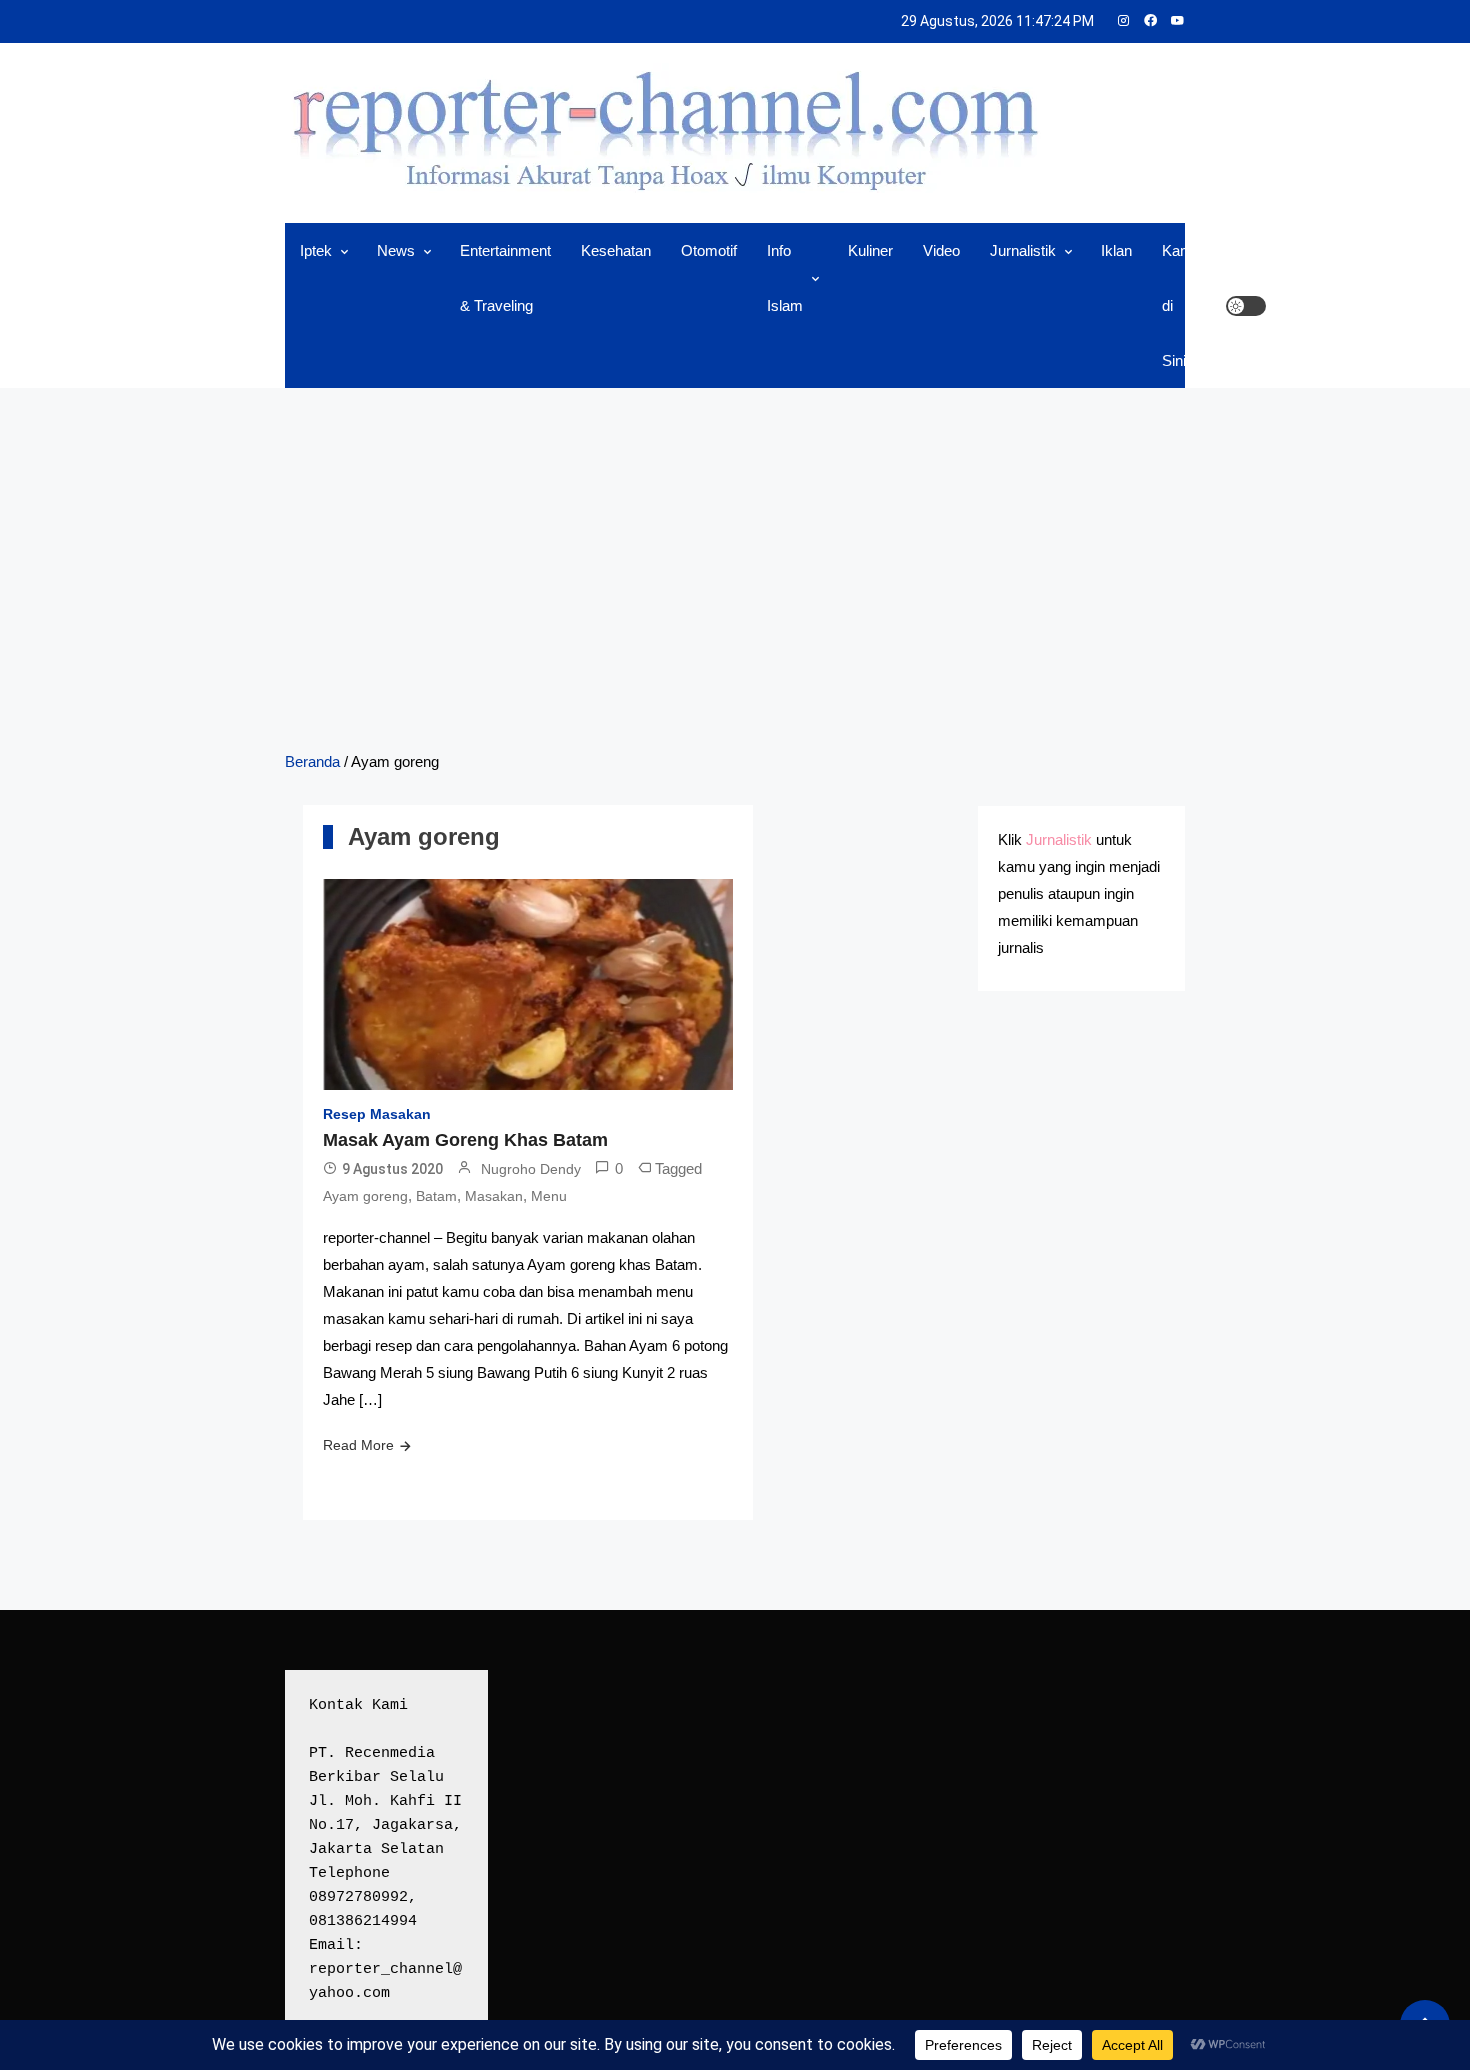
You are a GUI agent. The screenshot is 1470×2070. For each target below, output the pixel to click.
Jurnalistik (1023, 250)
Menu (549, 1196)
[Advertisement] (735, 568)
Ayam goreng (365, 1196)
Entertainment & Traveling (505, 278)
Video (941, 250)
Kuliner (870, 250)
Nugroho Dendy (531, 1169)
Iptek (316, 250)
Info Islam (785, 278)
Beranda (312, 761)
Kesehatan (616, 250)
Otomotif (709, 250)
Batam (436, 1196)
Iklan (1116, 250)
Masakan (494, 1196)
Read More (358, 1445)
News (396, 250)
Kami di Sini (1179, 305)
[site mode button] (1246, 306)
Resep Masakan (377, 1114)
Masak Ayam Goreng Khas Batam (465, 1140)
